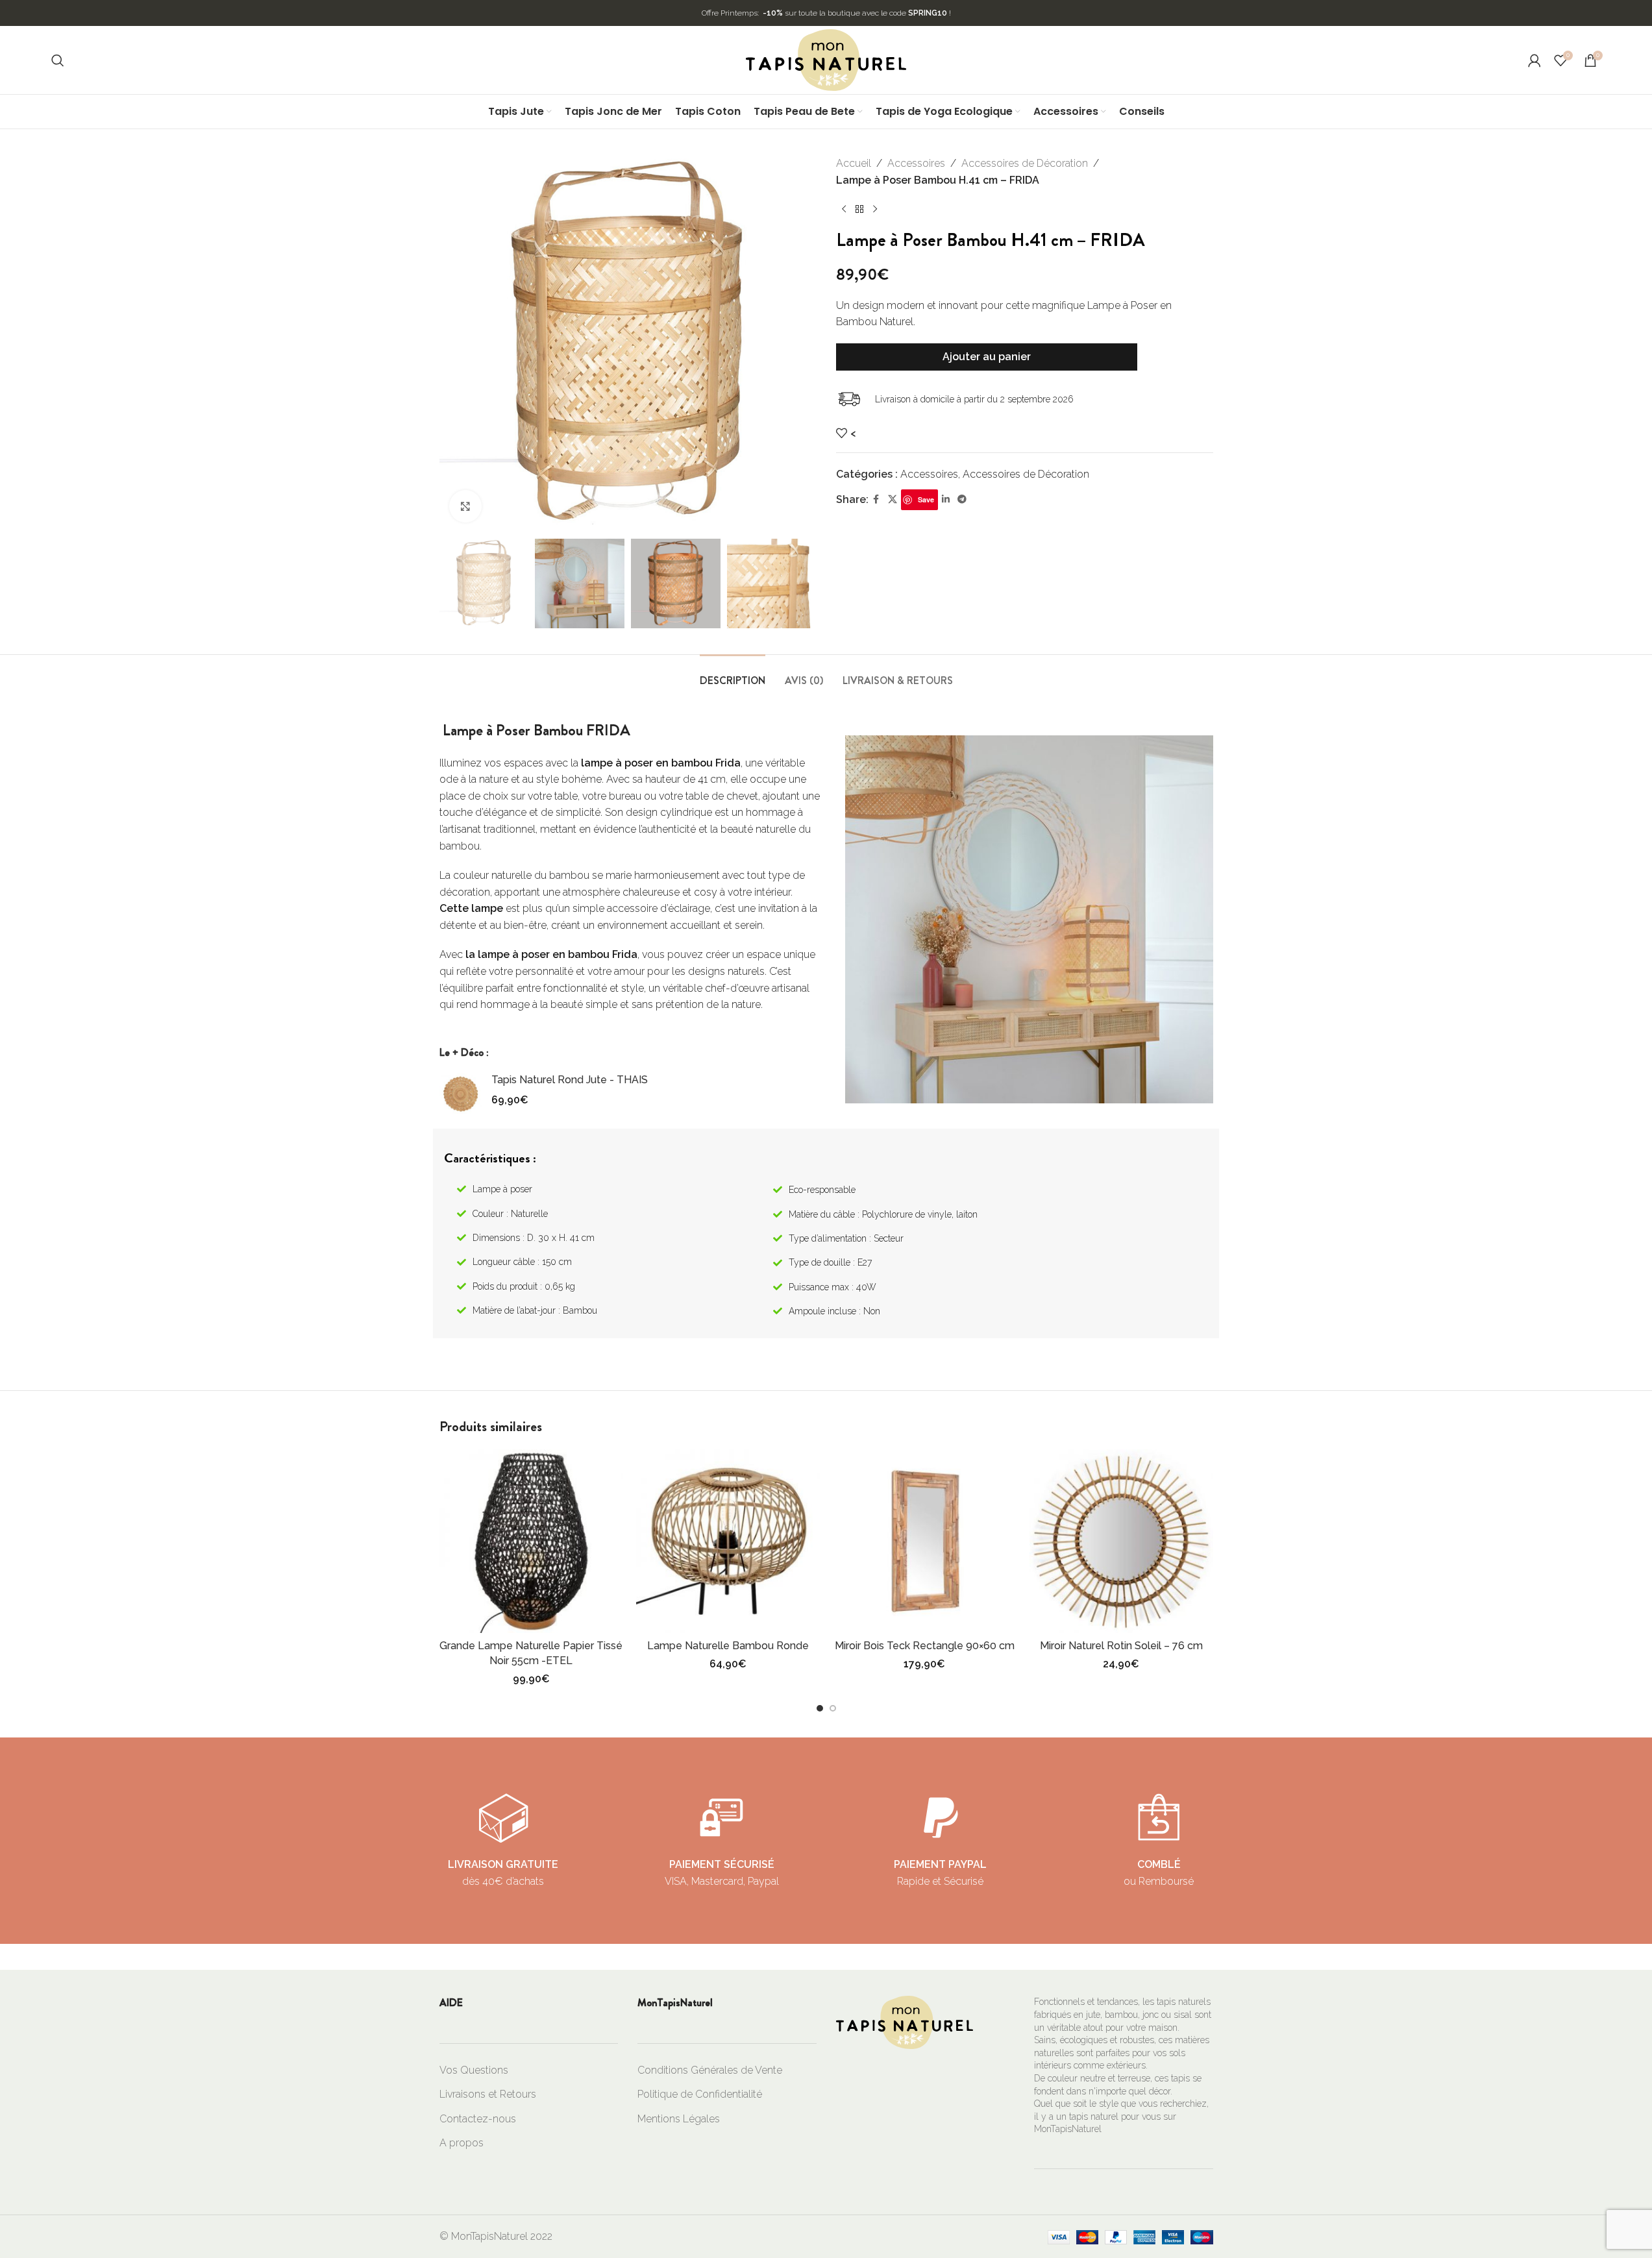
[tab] (733, 674)
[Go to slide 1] (820, 1708)
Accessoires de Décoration (1025, 163)
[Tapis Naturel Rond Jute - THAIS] (461, 1094)
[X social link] (893, 499)
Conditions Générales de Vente (710, 2070)
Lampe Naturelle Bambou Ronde (728, 1646)
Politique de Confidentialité (700, 2094)
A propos (462, 2143)
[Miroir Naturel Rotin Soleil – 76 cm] (1121, 1541)
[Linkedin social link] (946, 499)
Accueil (854, 163)
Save (926, 499)
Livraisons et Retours (488, 2094)
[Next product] (875, 209)
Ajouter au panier (987, 357)
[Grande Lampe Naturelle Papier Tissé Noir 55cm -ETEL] (531, 1541)
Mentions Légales (679, 2119)
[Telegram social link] (962, 499)
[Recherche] (58, 60)
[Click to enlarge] (465, 506)
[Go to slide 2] (833, 1708)
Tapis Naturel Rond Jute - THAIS (570, 1080)
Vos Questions (474, 2070)
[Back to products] (859, 209)
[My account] (1535, 60)
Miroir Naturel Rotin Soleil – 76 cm (1121, 1646)
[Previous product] (844, 209)
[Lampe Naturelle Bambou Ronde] (728, 1541)
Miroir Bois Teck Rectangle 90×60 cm (925, 1646)
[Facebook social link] (876, 499)
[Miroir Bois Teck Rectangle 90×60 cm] (925, 1541)
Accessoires (916, 163)
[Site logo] (826, 59)
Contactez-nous (478, 2119)
